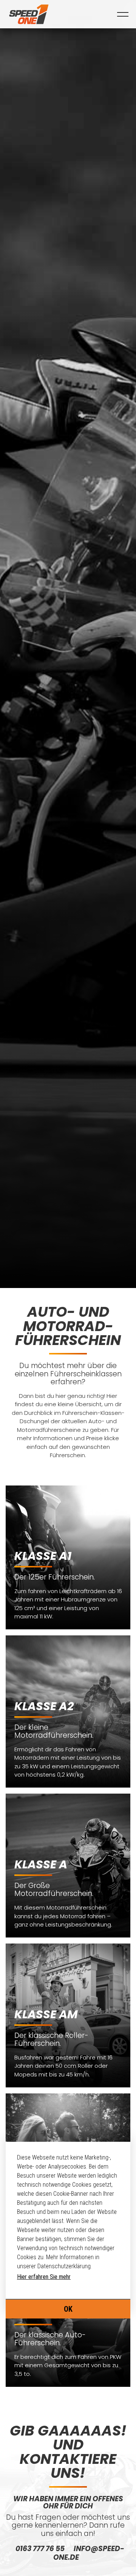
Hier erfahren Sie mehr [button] (44, 2277)
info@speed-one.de (89, 2553)
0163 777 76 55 (40, 2549)
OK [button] (68, 2309)
